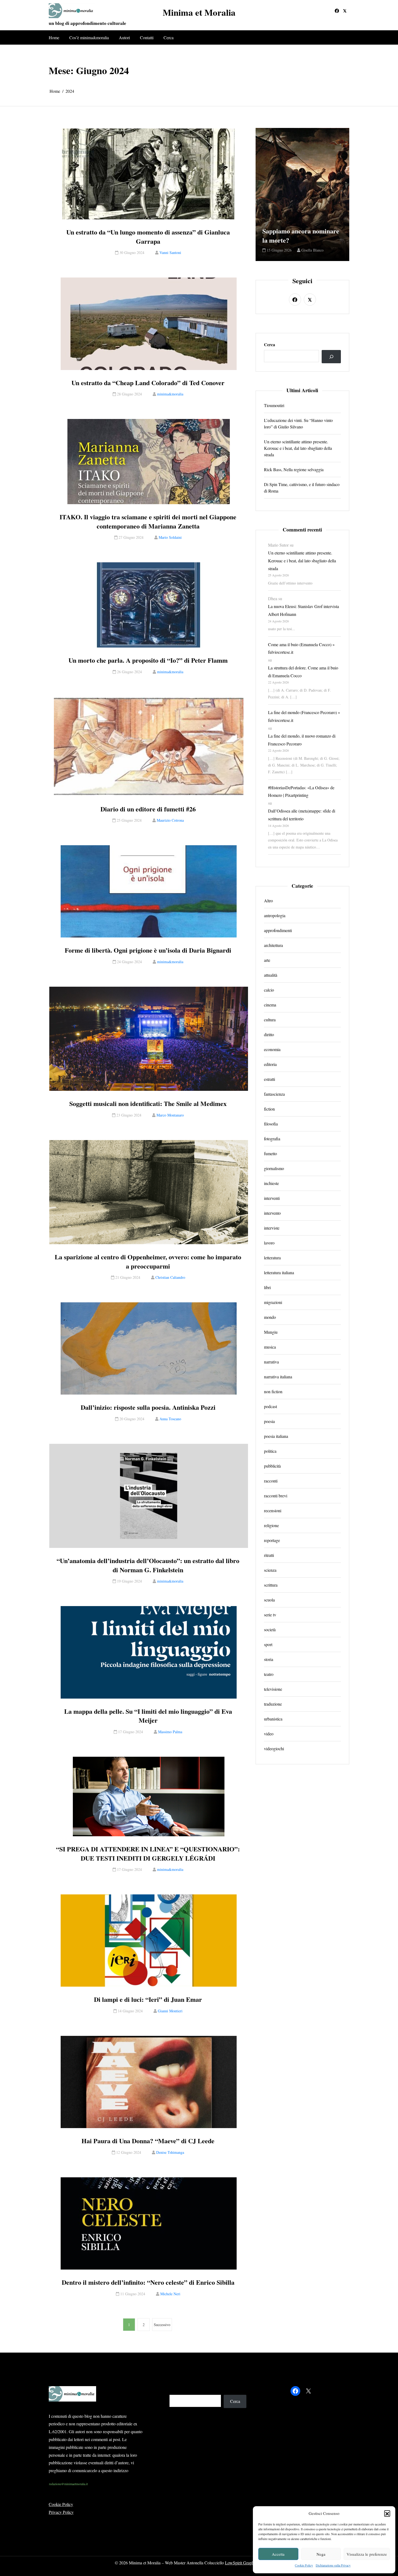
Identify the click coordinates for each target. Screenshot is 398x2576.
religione (271, 1526)
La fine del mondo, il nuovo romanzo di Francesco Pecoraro (302, 740)
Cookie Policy (304, 2565)
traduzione (273, 1704)
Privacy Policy (61, 2512)
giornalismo (274, 1169)
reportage (272, 1540)
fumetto (270, 1154)
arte (267, 960)
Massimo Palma (170, 1732)
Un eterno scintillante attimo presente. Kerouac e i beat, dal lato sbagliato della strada (298, 448)
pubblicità (272, 1466)
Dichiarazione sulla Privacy (333, 2565)
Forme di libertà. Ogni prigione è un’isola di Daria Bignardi (148, 950)
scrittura (271, 1585)
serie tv (270, 1615)
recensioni (273, 1511)
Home (54, 37)
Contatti (147, 37)
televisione (273, 1689)
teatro (269, 1674)
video (269, 1734)
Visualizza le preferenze (367, 2554)
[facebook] (337, 11)
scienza (270, 1570)
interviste (272, 1228)
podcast (270, 1407)
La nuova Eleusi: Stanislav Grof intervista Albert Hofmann (304, 610)
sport (268, 1645)
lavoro (269, 1243)
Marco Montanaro (170, 1115)
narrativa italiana (278, 1377)
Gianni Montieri (170, 2011)
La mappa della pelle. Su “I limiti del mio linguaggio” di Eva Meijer (148, 1716)
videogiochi (274, 1749)
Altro (268, 901)
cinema (270, 1005)
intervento (272, 1213)
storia (269, 1659)
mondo (270, 1317)
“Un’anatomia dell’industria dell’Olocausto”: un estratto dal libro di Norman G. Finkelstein (148, 1565)
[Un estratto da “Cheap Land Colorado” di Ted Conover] (149, 324)
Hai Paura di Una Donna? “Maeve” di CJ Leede (148, 2141)
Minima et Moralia (199, 12)
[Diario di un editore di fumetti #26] (149, 747)
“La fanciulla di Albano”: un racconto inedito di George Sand (302, 231)
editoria (270, 1064)
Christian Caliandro (170, 1277)
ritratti (269, 1555)
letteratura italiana (279, 1273)
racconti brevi (276, 1496)
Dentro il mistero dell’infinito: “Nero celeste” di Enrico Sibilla (148, 2282)
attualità (271, 975)
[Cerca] (331, 357)
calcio (269, 990)
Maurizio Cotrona (170, 820)
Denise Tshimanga (170, 2152)
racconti (271, 1481)
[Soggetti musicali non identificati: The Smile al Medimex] (149, 1039)
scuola (269, 1600)
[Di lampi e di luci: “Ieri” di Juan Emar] (149, 1941)
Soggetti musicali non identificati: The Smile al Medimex (148, 1104)
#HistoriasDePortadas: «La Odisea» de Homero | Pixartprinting (301, 791)
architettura (273, 945)
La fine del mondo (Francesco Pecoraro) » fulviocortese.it (304, 716)
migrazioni (273, 1302)
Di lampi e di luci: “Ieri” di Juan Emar (148, 1999)
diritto (269, 1035)
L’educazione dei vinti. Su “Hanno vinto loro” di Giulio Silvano (298, 423)
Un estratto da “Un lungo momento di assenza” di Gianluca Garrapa (148, 237)
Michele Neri (170, 2294)
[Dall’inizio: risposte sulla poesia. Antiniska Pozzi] (149, 1348)
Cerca (169, 37)
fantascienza (274, 1094)
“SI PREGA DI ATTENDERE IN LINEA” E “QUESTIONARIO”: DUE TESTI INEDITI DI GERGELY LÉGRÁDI (148, 1853)
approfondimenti (278, 931)
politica (270, 1451)
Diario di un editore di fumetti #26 (148, 809)
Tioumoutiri (274, 405)
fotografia (272, 1139)
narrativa (271, 1362)
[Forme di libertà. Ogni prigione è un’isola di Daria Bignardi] (149, 891)
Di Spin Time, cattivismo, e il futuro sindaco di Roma (302, 488)
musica (270, 1347)
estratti (270, 1079)
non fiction (273, 1392)
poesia (269, 1421)
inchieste (271, 1183)
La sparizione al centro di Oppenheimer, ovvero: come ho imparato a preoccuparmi (148, 1261)
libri (267, 1288)
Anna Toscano (170, 1419)
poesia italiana (276, 1436)
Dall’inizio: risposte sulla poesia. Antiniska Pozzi (148, 1407)
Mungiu (271, 1332)
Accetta (278, 2554)
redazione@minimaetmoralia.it (68, 2484)
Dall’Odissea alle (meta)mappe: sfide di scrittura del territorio (302, 815)
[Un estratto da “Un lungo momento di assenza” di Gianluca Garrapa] (149, 174)
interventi (272, 1198)
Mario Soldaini (170, 537)
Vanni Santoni (170, 252)
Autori (124, 37)
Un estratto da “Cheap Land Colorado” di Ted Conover (148, 383)
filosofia (271, 1124)
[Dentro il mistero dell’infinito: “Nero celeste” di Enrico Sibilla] (149, 2223)
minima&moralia (170, 394)
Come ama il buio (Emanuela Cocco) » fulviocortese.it (301, 648)
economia (272, 1050)
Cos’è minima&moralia (89, 37)
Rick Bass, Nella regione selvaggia (294, 469)
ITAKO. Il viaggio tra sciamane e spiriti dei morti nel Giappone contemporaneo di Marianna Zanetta (148, 521)
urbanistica (273, 1719)
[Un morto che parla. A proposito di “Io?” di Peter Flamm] (149, 605)
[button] (387, 2513)
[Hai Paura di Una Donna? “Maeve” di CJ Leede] (149, 2082)
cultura (270, 1020)
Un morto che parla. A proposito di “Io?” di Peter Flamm (148, 660)
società (270, 1630)
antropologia (275, 916)
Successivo (162, 2325)
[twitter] (345, 11)
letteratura (272, 1258)
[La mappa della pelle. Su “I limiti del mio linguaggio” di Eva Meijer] (149, 1652)
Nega (321, 2554)
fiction (269, 1109)
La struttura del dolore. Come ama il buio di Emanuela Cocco (303, 672)
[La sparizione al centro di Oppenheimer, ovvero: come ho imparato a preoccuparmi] (149, 1192)
